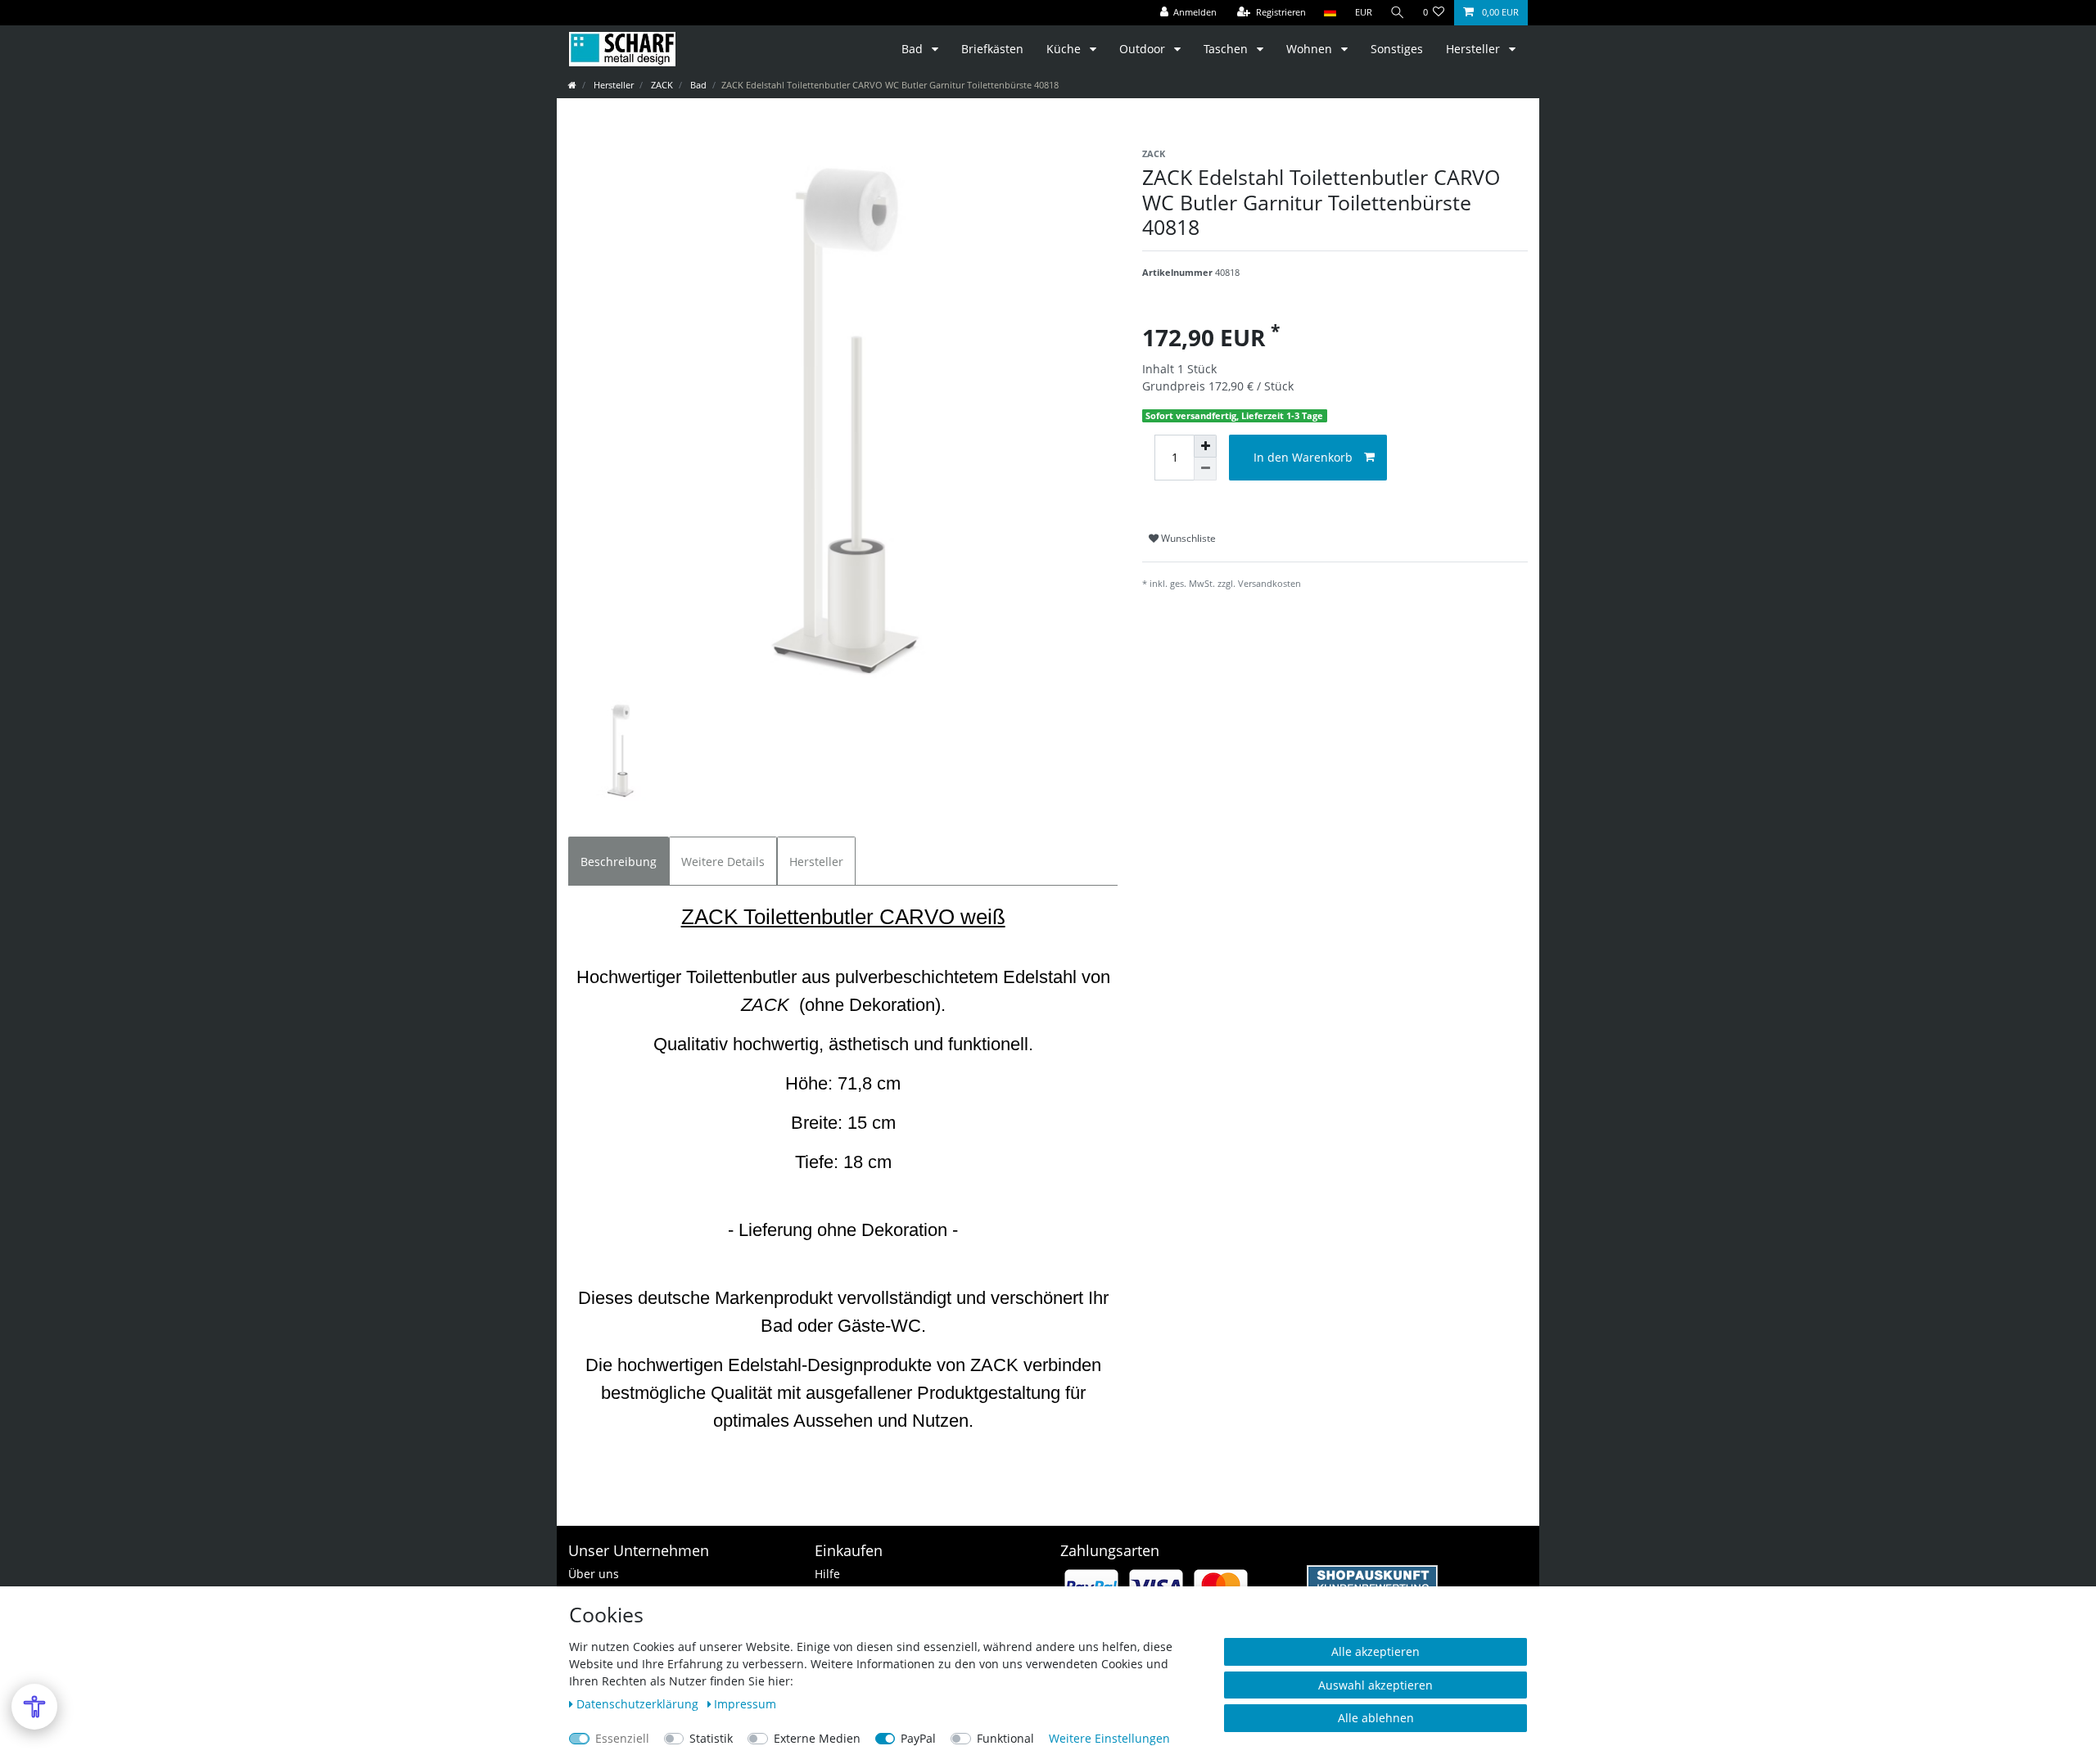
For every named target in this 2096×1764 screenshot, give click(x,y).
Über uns (594, 1574)
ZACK (661, 85)
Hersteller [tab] (816, 862)
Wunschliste (1187, 538)
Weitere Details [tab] (723, 862)
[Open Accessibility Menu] (34, 1707)
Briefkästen (992, 49)
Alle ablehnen (1376, 1718)
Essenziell (622, 1738)
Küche (1065, 49)
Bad (914, 49)
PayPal (918, 1738)
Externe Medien (817, 1738)
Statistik (711, 1738)
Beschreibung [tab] (619, 862)
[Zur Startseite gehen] (572, 85)
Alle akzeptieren (1375, 1651)
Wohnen (1311, 49)
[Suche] (1398, 13)
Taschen (1227, 49)
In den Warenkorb (1303, 457)
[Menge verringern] (1205, 469)
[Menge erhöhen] (1205, 446)
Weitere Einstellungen (1109, 1738)
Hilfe (827, 1574)
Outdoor (1144, 49)
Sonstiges (1397, 49)
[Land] (1330, 13)
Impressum (745, 1704)
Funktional (1005, 1738)
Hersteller (1475, 49)
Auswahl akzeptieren (1375, 1685)
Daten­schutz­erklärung (639, 1704)
